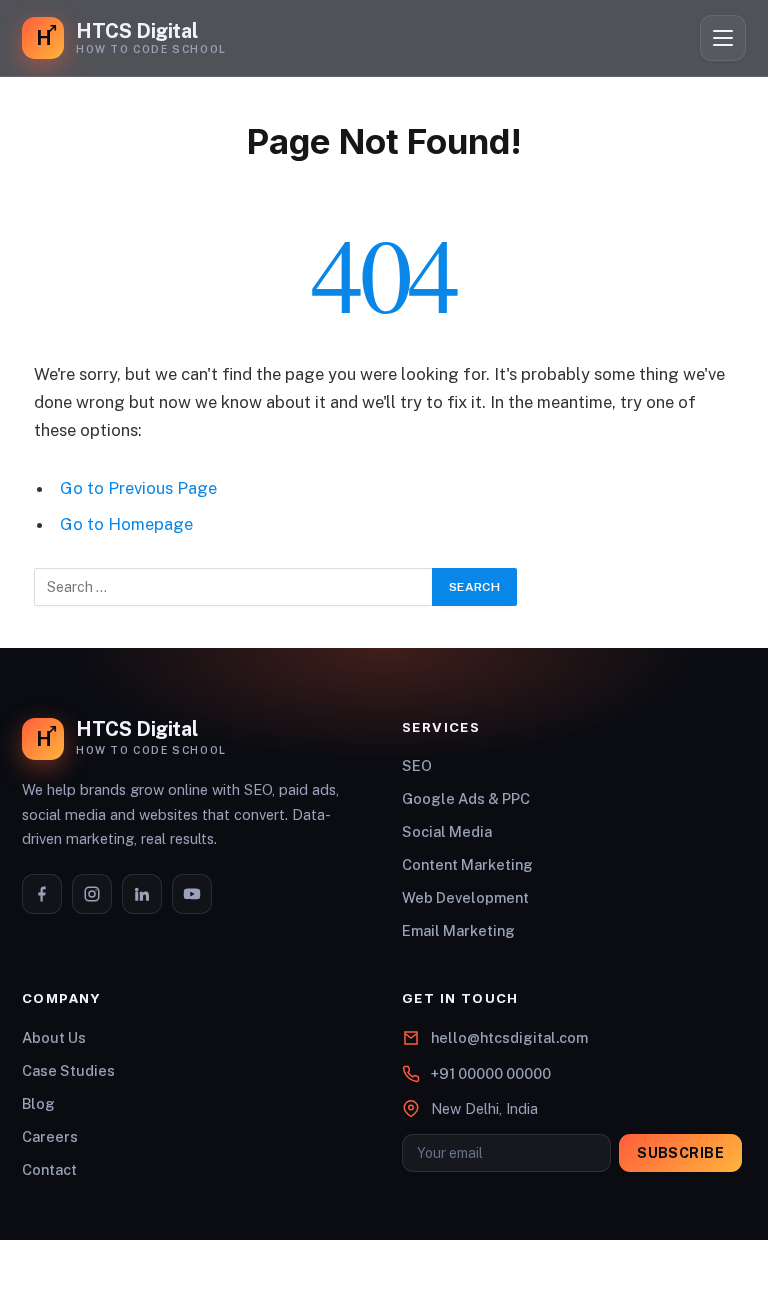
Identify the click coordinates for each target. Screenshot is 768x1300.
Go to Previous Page (138, 488)
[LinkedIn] (142, 894)
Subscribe (680, 1153)
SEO (417, 765)
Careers (50, 1136)
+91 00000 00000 (491, 1073)
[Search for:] (234, 587)
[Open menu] (723, 38)
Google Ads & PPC (466, 798)
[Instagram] (92, 894)
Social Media (447, 831)
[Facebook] (42, 894)
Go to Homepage (126, 524)
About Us (54, 1037)
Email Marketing (458, 930)
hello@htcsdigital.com (509, 1037)
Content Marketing (467, 864)
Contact (49, 1169)
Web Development (465, 897)
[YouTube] (192, 894)
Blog (38, 1103)
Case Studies (68, 1070)
